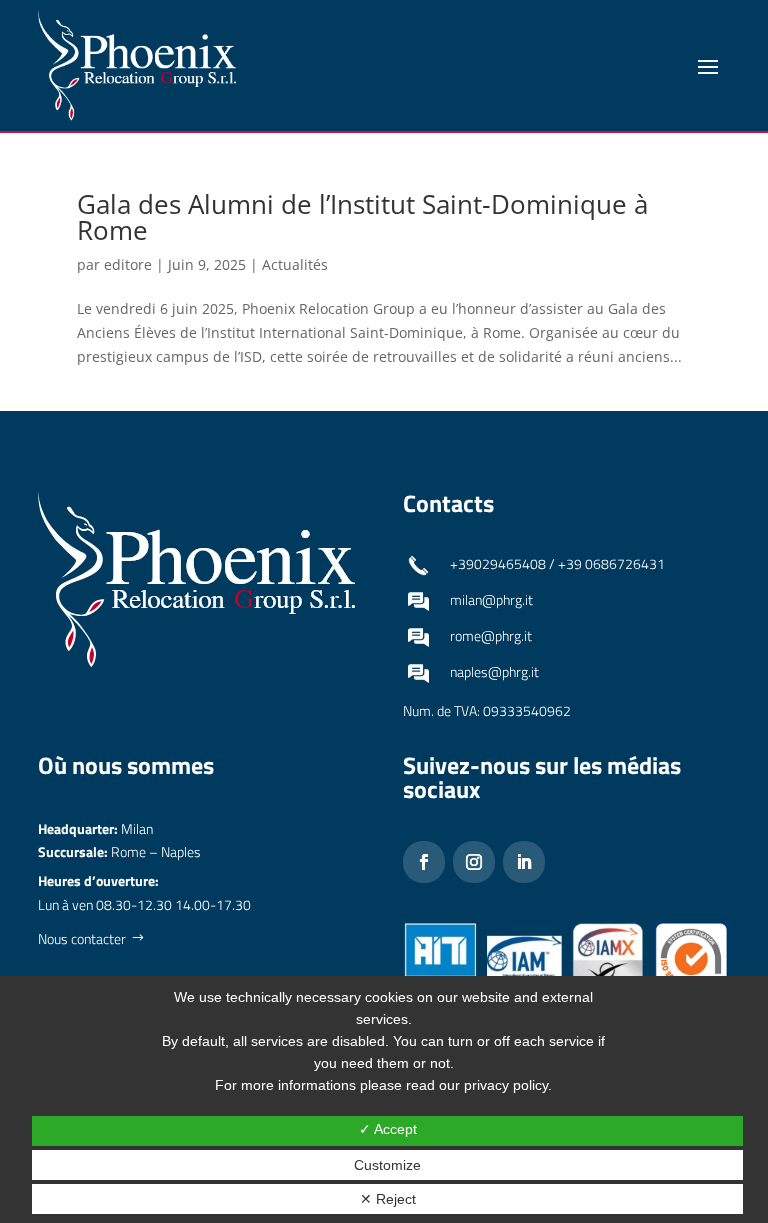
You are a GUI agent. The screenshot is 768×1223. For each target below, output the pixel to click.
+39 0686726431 (611, 563)
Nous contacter (82, 938)
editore (128, 264)
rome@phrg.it (491, 635)
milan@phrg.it (491, 599)
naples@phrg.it (494, 671)
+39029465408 (498, 563)
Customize (387, 1165)
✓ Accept (388, 1129)
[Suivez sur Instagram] (474, 862)
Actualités (295, 264)
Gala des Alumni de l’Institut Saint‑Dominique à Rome (362, 217)
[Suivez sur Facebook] (424, 862)
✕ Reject (388, 1199)
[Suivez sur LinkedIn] (524, 862)
